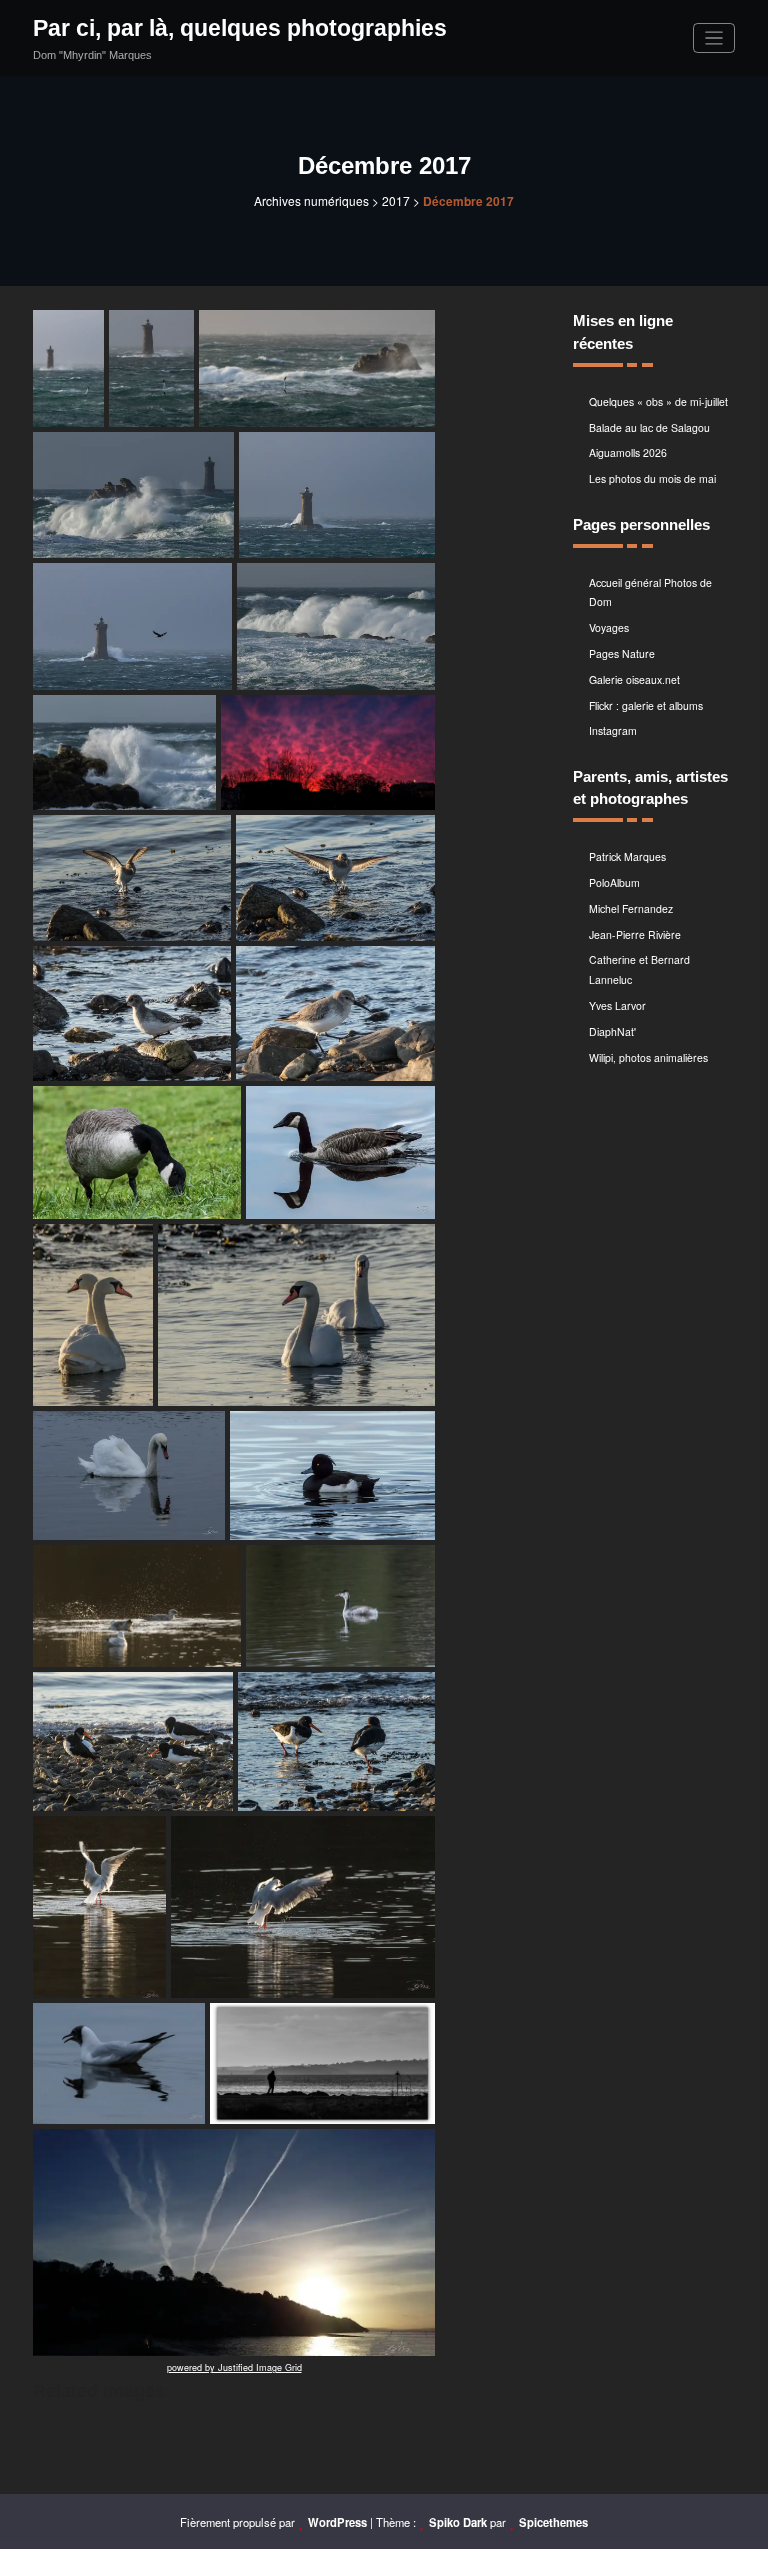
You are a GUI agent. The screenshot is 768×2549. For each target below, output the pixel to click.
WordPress (337, 2522)
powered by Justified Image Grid (234, 2367)
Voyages (609, 627)
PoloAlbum (614, 882)
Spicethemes (553, 2522)
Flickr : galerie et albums (646, 705)
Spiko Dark (458, 2522)
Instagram (613, 730)
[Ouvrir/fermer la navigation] (714, 38)
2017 (396, 200)
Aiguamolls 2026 (628, 452)
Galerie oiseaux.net (634, 679)
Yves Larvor (617, 1005)
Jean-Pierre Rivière (635, 934)
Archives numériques (311, 200)
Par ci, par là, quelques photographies (240, 28)
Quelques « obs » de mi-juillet (658, 401)
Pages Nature (622, 653)
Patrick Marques (627, 856)
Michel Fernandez (631, 908)
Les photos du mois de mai (652, 478)
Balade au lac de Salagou (649, 427)
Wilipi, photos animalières (648, 1057)
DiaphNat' (612, 1031)
